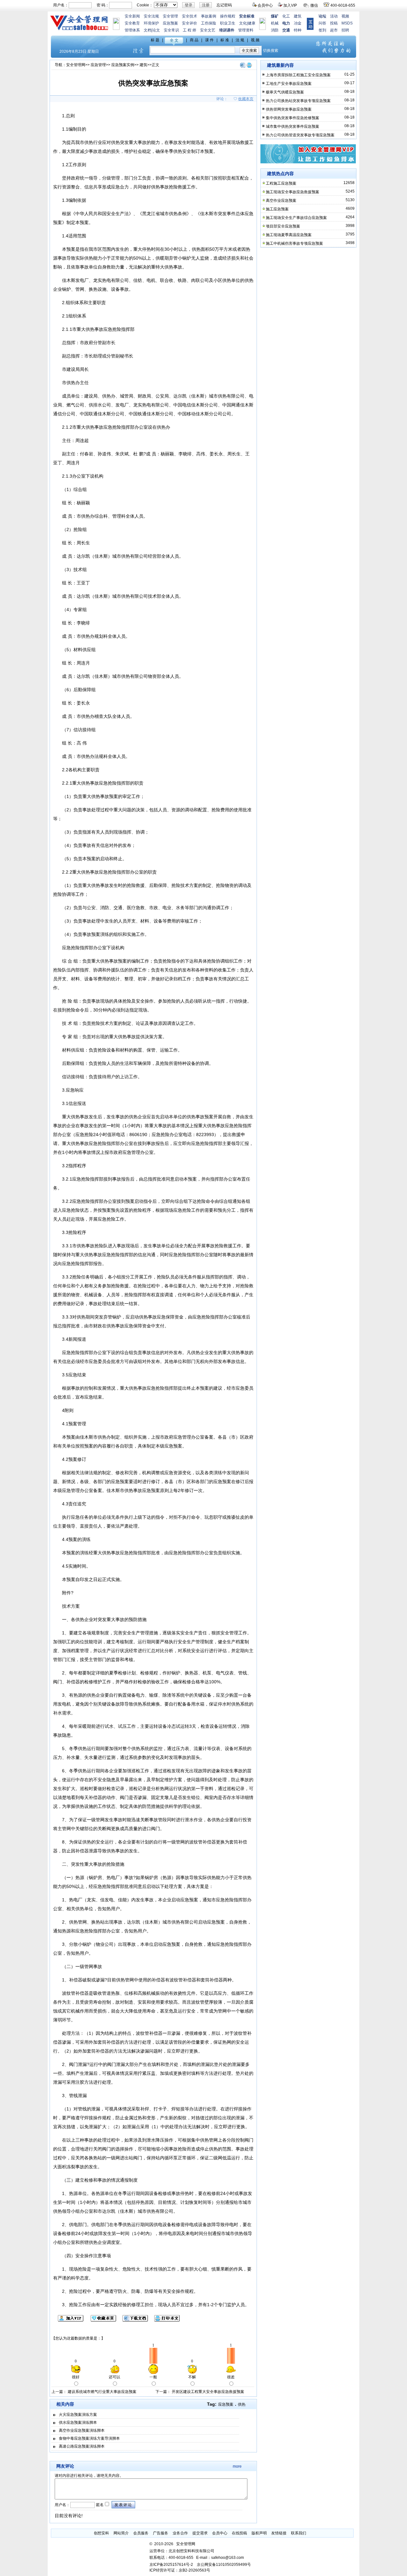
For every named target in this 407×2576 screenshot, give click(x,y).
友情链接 (279, 2533)
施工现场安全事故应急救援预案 (293, 192)
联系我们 (299, 2533)
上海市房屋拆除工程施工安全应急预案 (298, 75)
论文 (156, 30)
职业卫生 (228, 23)
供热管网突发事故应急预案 (289, 109)
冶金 (298, 23)
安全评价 (190, 23)
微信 (314, 5)
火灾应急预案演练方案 (78, 2415)
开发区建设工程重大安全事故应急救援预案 (208, 2392)
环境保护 (151, 23)
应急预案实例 (123, 65)
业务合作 (180, 2533)
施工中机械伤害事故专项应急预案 (294, 243)
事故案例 (209, 16)
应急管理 (98, 65)
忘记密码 (224, 5)
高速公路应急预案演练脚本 (82, 2446)
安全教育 (132, 23)
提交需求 (200, 2533)
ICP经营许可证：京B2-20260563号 (180, 2570)
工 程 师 (190, 30)
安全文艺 (208, 30)
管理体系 (132, 30)
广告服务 (161, 2533)
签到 (322, 30)
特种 (298, 30)
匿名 (99, 2505)
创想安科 (101, 2533)
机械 (275, 23)
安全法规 (151, 16)
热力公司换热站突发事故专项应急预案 (298, 101)
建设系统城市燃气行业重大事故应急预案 (102, 2392)
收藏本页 (246, 99)
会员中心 (265, 5)
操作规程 (228, 16)
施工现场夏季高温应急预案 (289, 235)
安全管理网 (76, 65)
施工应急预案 (277, 209)
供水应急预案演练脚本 (78, 2423)
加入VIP (290, 5)
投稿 (334, 23)
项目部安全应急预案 (283, 226)
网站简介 (121, 2533)
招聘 (345, 30)
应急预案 (170, 23)
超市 (334, 30)
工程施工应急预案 (281, 183)
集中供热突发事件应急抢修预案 (293, 118)
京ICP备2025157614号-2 (171, 2565)
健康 (252, 23)
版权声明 (259, 2533)
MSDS (347, 23)
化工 (286, 16)
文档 (148, 30)
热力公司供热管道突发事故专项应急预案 (300, 135)
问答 (322, 23)
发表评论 (123, 2505)
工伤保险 (209, 23)
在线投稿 (239, 2533)
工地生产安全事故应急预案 (289, 84)
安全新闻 (132, 16)
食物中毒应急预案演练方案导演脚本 (89, 2438)
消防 (275, 30)
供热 (242, 2404)
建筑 (298, 16)
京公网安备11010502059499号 (224, 2565)
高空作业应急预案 (281, 201)
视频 (345, 16)
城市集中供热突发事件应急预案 (293, 126)
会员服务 (141, 2533)
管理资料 (246, 30)
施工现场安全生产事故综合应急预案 (296, 218)
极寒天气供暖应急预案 (285, 92)
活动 (334, 16)
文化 (243, 23)
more (237, 2466)
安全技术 (190, 16)
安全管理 (170, 16)
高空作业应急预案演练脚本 (82, 2430)
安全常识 (171, 30)
